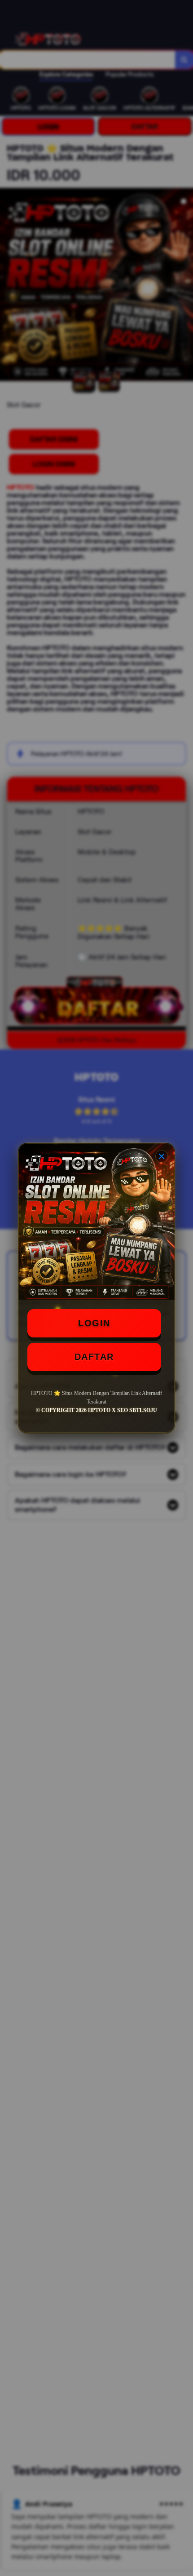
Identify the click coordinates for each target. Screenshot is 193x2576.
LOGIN (94, 1323)
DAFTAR (94, 1357)
